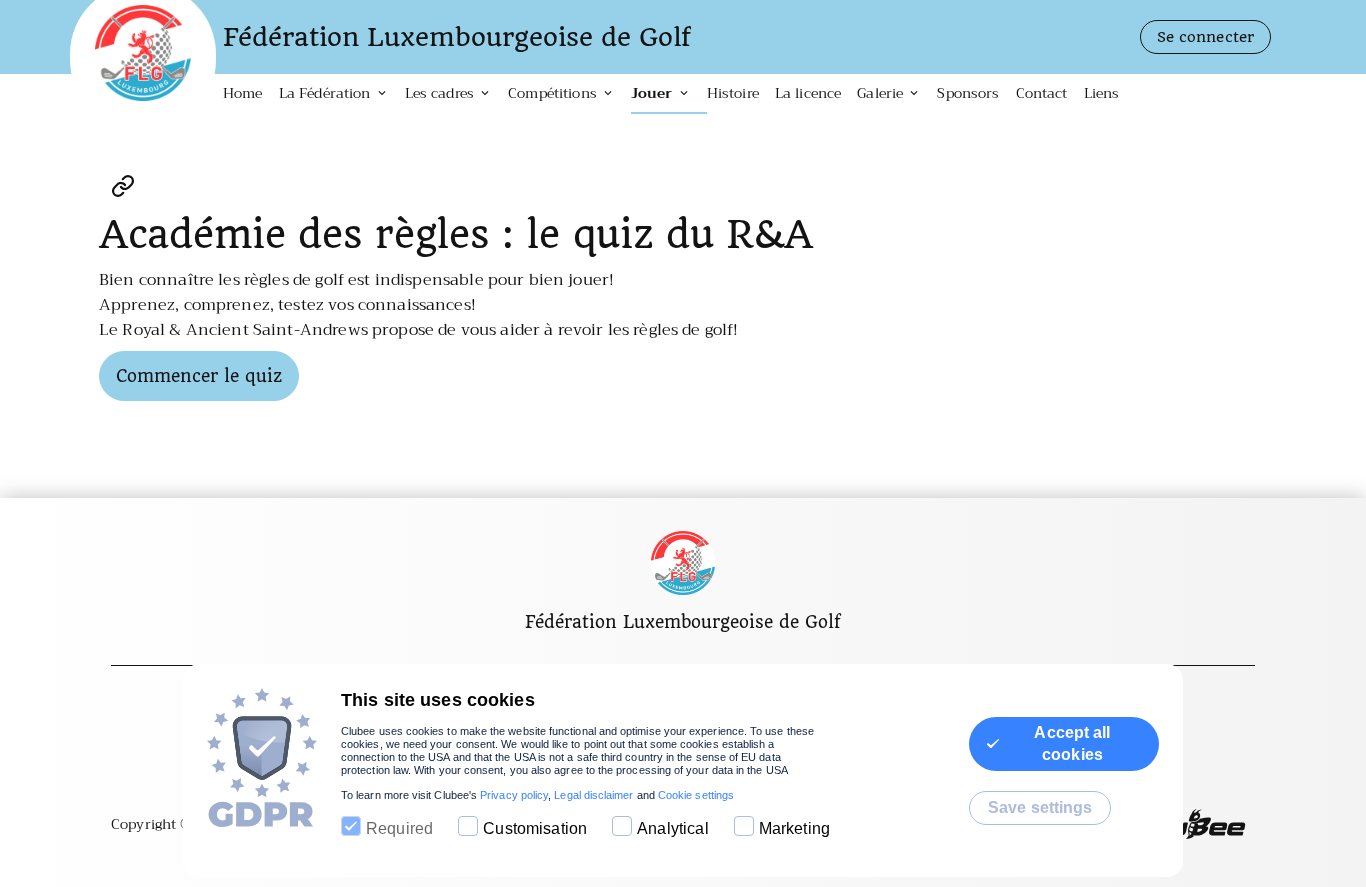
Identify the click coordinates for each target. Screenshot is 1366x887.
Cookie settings (696, 795)
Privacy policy (514, 795)
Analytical (673, 828)
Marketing (794, 828)
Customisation (535, 828)
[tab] (251, 94)
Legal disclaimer (593, 795)
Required (399, 828)
